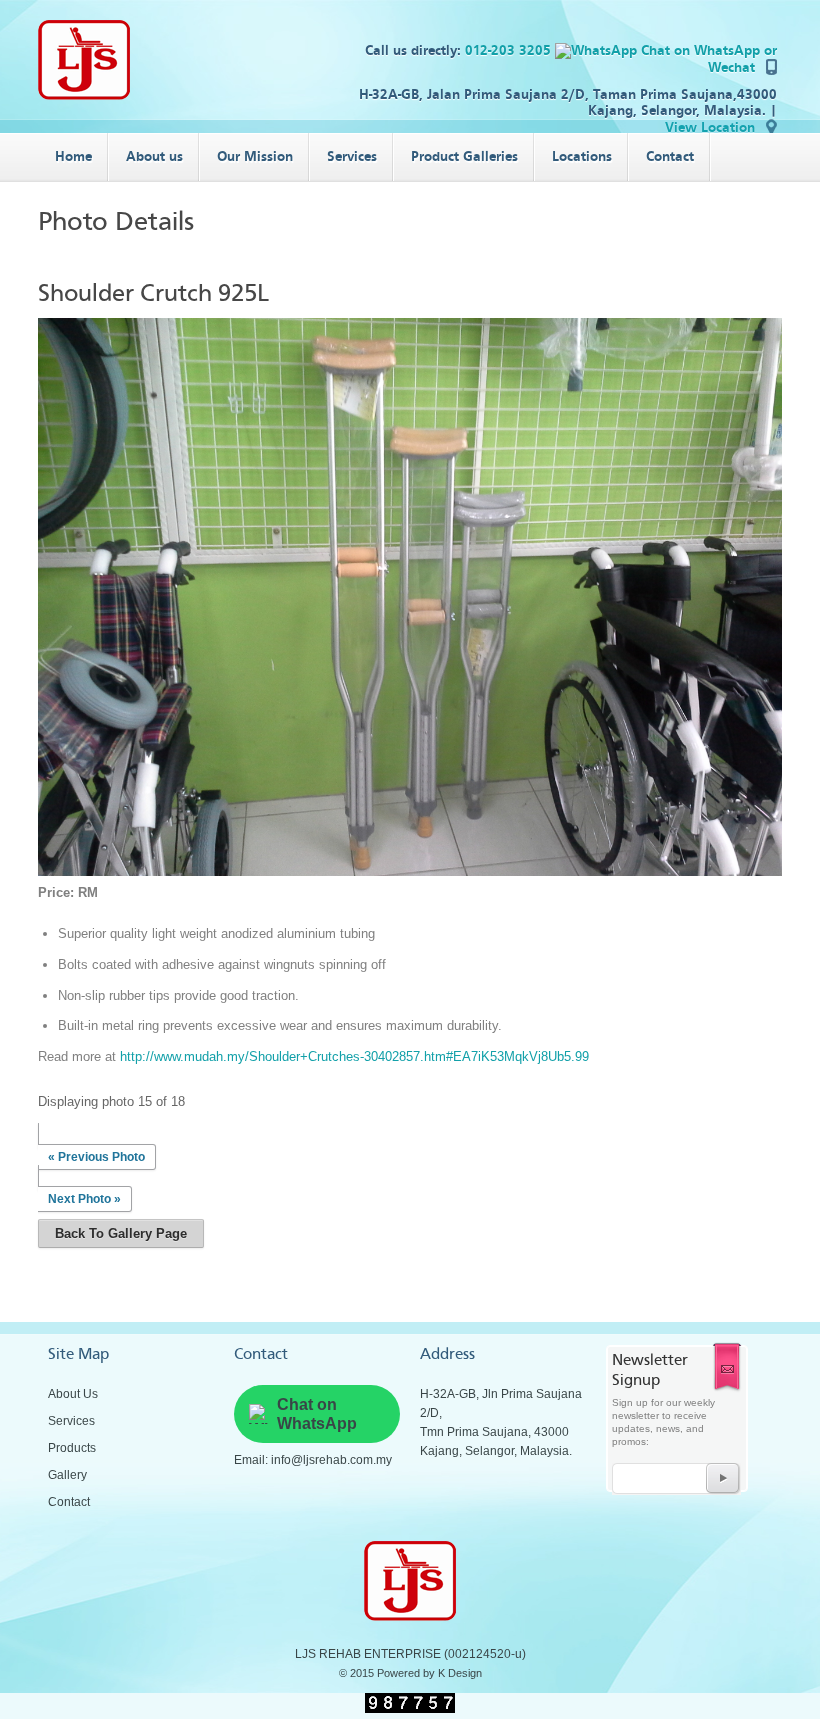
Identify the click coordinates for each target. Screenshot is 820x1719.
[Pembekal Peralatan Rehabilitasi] (84, 95)
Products (72, 1448)
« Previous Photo (96, 1157)
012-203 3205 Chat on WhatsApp (614, 50)
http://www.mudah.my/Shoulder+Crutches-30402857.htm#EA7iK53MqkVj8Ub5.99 (354, 1056)
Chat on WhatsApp (317, 1414)
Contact (69, 1502)
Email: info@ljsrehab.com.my (313, 1460)
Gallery (67, 1475)
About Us (73, 1394)
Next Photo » (84, 1199)
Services (71, 1421)
